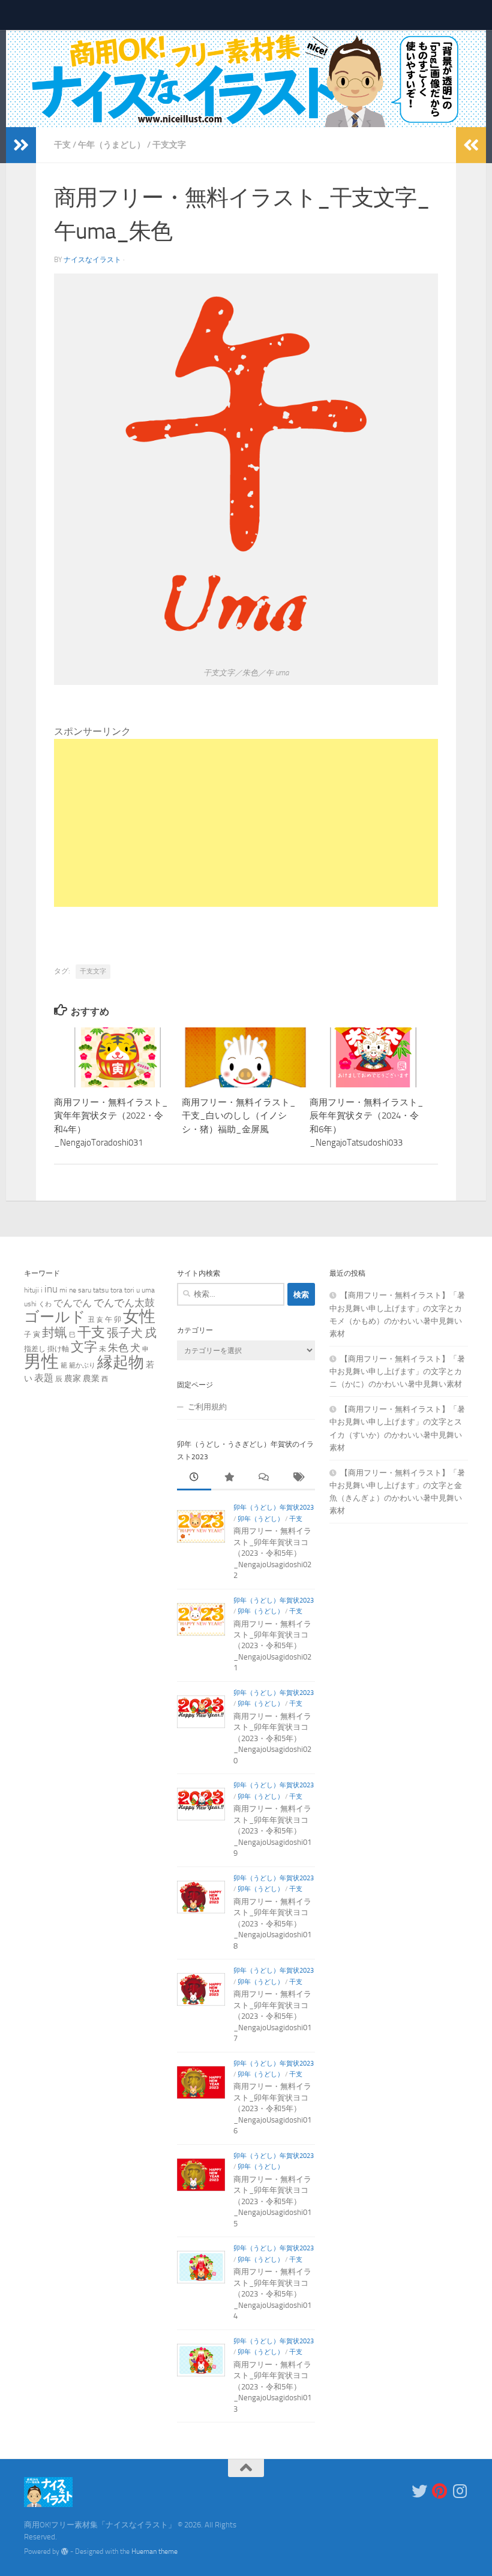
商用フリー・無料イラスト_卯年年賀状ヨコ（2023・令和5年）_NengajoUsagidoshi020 (272, 1738)
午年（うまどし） (112, 145)
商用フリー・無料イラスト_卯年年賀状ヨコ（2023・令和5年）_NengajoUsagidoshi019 (272, 1831)
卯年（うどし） (261, 1519)
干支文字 (169, 145)
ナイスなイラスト (92, 260)
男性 (41, 1362)
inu (51, 1289)
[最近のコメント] (263, 1478)
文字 (84, 1347)
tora (116, 1290)
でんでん (73, 1303)
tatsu (101, 1290)
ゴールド (55, 1317)
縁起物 (121, 1362)
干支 (62, 145)
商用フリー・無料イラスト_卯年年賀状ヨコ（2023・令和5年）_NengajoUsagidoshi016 (272, 2108)
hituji (31, 1290)
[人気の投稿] (229, 1478)
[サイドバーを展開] (21, 145)
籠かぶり (82, 1365)
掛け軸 (58, 1349)
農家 (73, 1378)
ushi (30, 1304)
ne (73, 1290)
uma (148, 1290)
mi (63, 1290)
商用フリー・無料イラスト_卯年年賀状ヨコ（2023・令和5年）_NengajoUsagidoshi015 (272, 2201)
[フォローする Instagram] (460, 2491)
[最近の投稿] (194, 1478)
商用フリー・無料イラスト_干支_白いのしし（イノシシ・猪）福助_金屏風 (239, 1116)
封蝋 (55, 1332)
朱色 (118, 1348)
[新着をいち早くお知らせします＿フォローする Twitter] (419, 2491)
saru (85, 1290)
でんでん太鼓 (124, 1303)
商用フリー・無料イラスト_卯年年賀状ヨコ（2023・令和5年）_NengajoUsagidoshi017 (272, 2016)
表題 (44, 1378)
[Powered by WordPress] (65, 2551)
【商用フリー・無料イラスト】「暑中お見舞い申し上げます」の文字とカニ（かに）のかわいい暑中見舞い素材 (397, 1371)
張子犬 (125, 1333)
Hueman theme (154, 2551)
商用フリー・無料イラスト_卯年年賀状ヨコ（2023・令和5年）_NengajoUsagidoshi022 (272, 1553)
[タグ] (298, 1478)
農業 (91, 1378)
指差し (35, 1349)
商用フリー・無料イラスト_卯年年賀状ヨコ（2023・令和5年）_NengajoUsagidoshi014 (272, 2294)
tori (129, 1290)
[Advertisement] (246, 823)
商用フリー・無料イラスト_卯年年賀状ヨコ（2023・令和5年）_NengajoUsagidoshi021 (272, 1646)
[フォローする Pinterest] (440, 2491)
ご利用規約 (207, 1407)
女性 (139, 1316)
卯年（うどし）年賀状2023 (274, 1508)
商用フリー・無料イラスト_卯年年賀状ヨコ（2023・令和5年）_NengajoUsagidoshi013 (272, 2387)
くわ (45, 1304)
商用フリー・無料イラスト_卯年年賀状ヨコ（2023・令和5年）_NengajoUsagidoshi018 (272, 1924)
